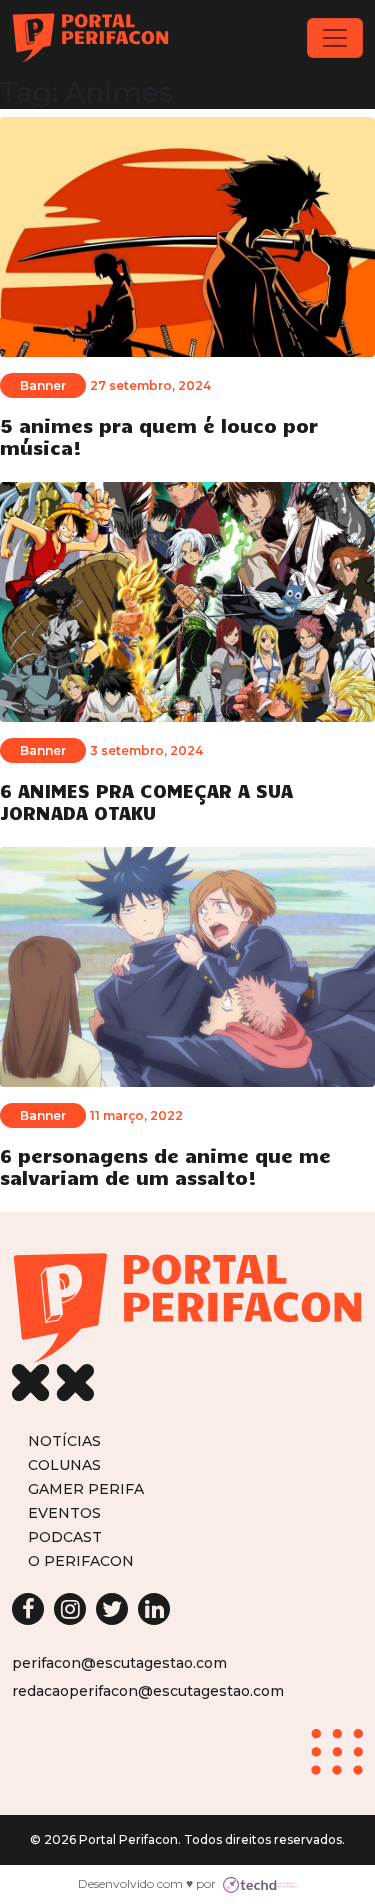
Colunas (64, 1464)
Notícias (64, 1440)
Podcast (65, 1536)
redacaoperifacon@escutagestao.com (148, 1691)
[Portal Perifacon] (90, 38)
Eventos (64, 1512)
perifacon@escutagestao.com (119, 1663)
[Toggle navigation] (335, 38)
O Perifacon (81, 1560)
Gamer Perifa (86, 1488)
